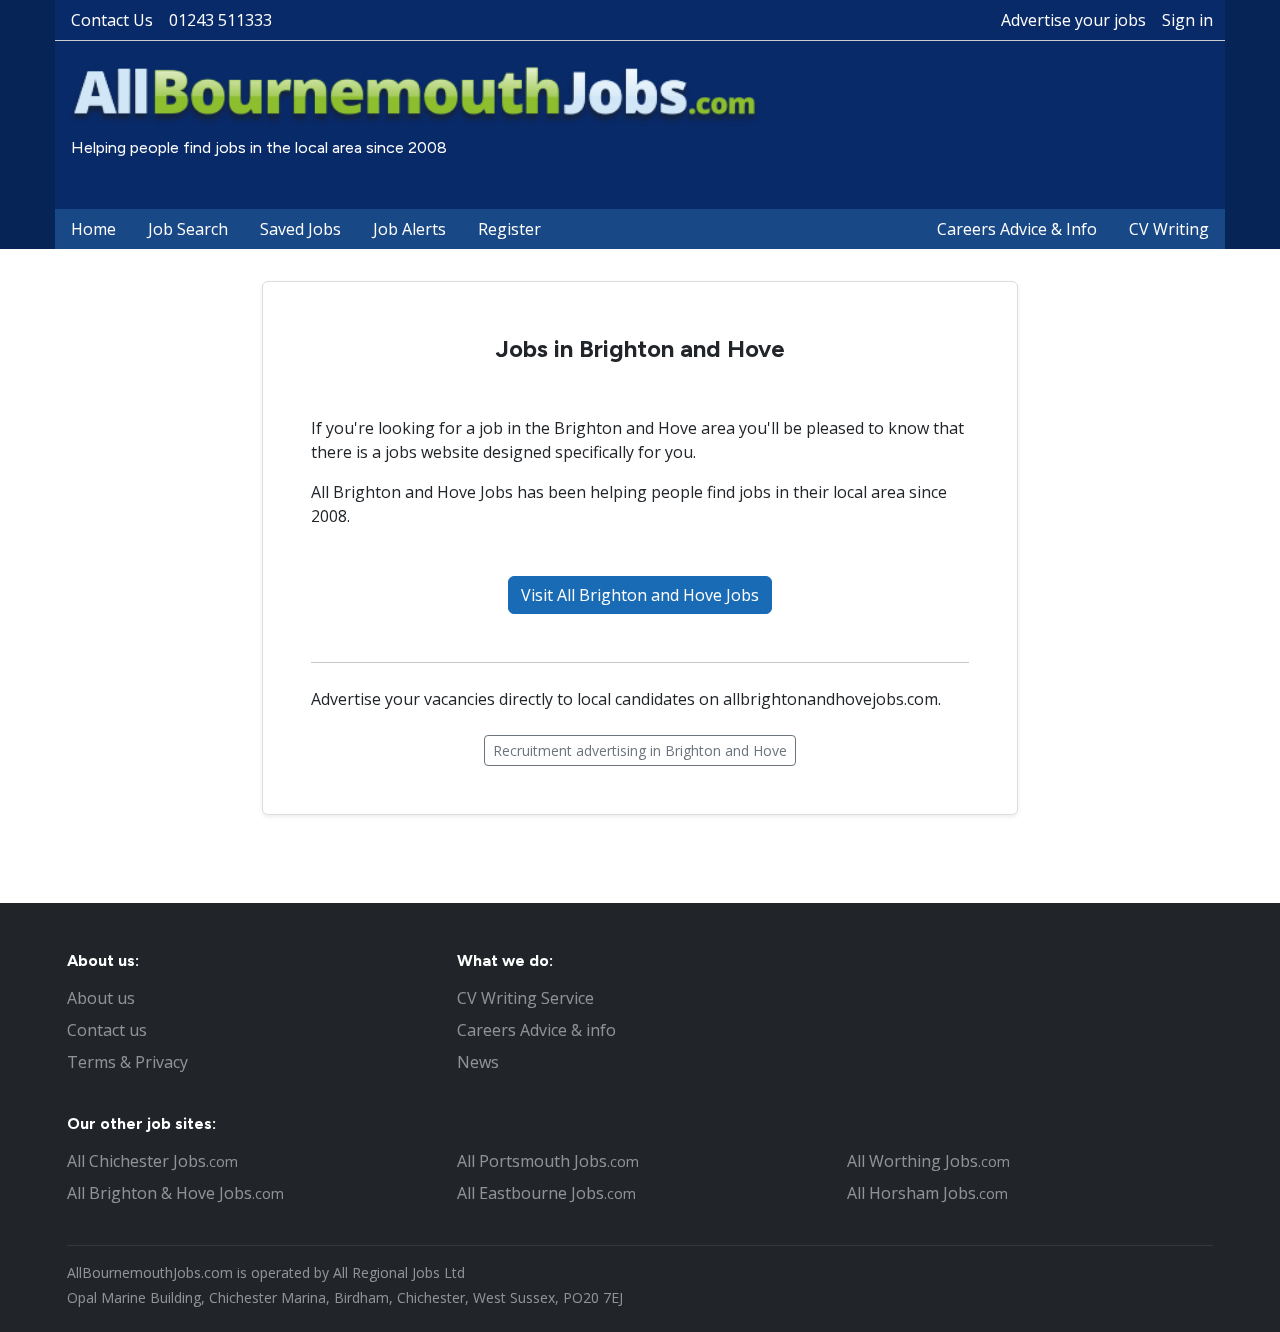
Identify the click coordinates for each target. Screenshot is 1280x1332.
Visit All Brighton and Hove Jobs (640, 595)
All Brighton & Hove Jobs (175, 1193)
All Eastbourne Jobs (546, 1193)
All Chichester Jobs (152, 1161)
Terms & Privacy (127, 1062)
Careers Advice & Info (1017, 229)
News (478, 1062)
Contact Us (112, 20)
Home (93, 229)
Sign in (1187, 20)
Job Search (188, 229)
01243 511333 (220, 20)
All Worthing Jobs (928, 1161)
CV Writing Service (525, 998)
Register (509, 229)
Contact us (107, 1030)
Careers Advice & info (536, 1030)
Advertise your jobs (1073, 20)
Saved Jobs (300, 229)
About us (101, 998)
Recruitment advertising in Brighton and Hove (640, 750)
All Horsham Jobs (927, 1193)
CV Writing (1169, 229)
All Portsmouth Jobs (548, 1161)
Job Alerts (409, 229)
